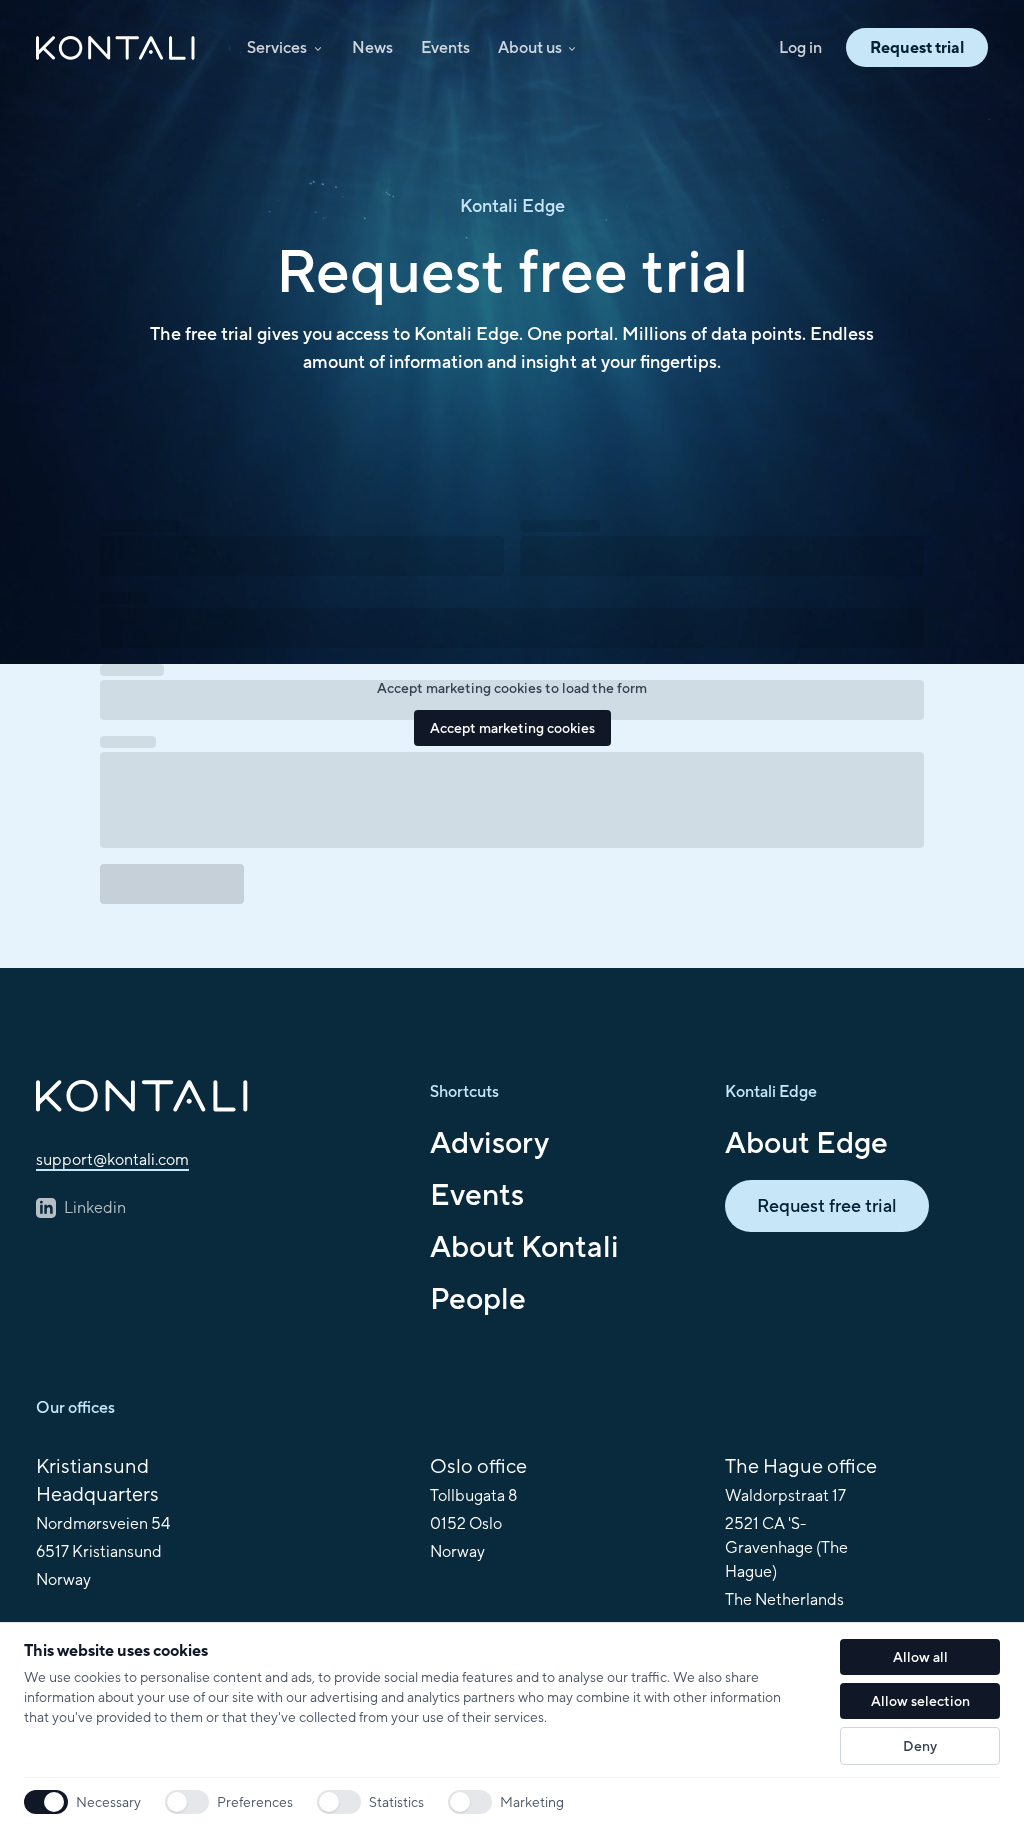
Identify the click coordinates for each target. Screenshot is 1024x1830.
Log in (800, 47)
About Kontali (524, 1246)
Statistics (396, 1802)
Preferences (255, 1802)
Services (277, 47)
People (478, 1298)
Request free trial (827, 1205)
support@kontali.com (112, 1159)
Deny (920, 1746)
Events (445, 47)
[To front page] (217, 1096)
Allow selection (920, 1701)
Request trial (917, 47)
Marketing (532, 1802)
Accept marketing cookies (512, 728)
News (372, 47)
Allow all (920, 1657)
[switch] (187, 1802)
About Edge (806, 1142)
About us (530, 47)
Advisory (489, 1142)
